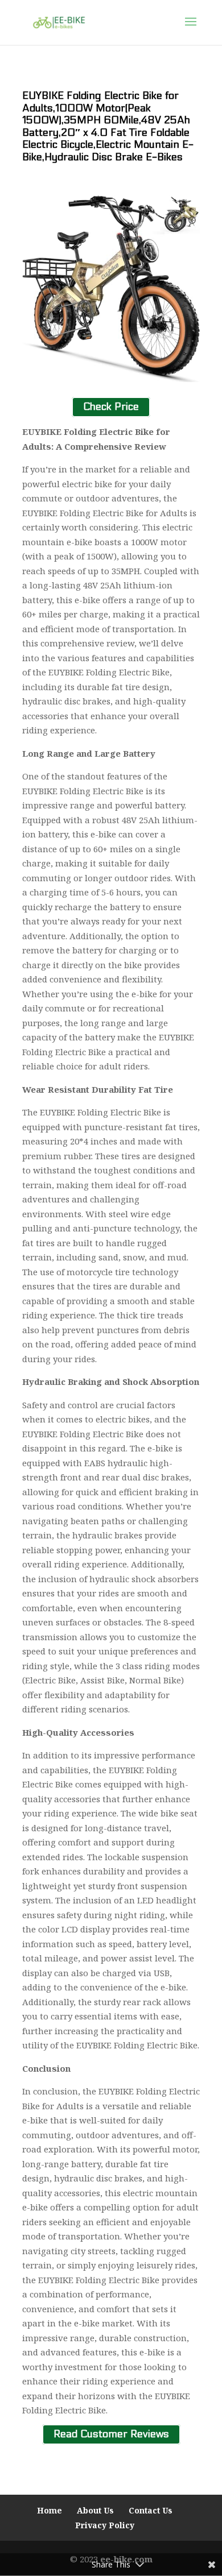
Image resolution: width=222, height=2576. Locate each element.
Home (50, 2510)
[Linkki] (59, 22)
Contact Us (151, 2510)
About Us (95, 2510)
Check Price (111, 407)
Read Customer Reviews (111, 2435)
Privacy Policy (105, 2525)
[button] (191, 29)
